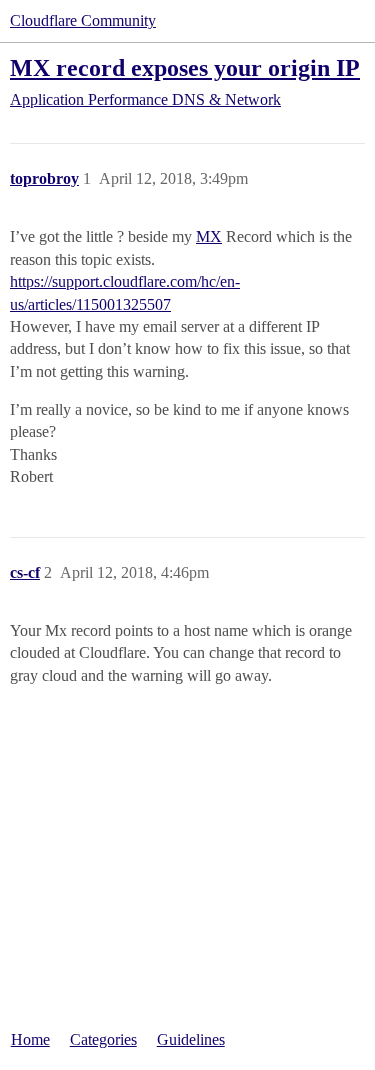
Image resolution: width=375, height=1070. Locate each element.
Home (30, 1039)
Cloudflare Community (83, 20)
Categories (103, 1039)
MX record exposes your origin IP (185, 67)
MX (209, 236)
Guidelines (191, 1039)
